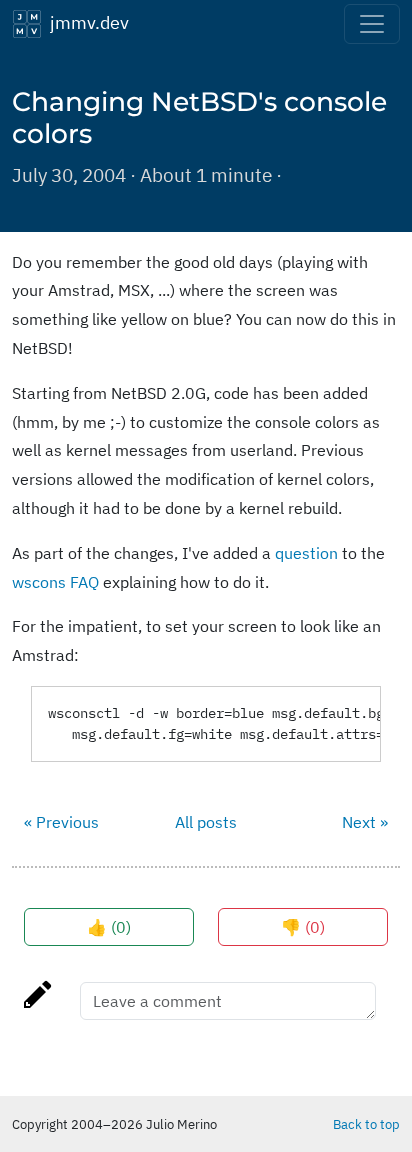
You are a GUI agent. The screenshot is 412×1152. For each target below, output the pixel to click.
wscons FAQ (55, 582)
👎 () (303, 927)
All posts (206, 822)
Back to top (366, 1124)
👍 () (109, 927)
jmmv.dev (85, 22)
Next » (365, 822)
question (306, 553)
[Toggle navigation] (372, 24)
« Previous (61, 822)
